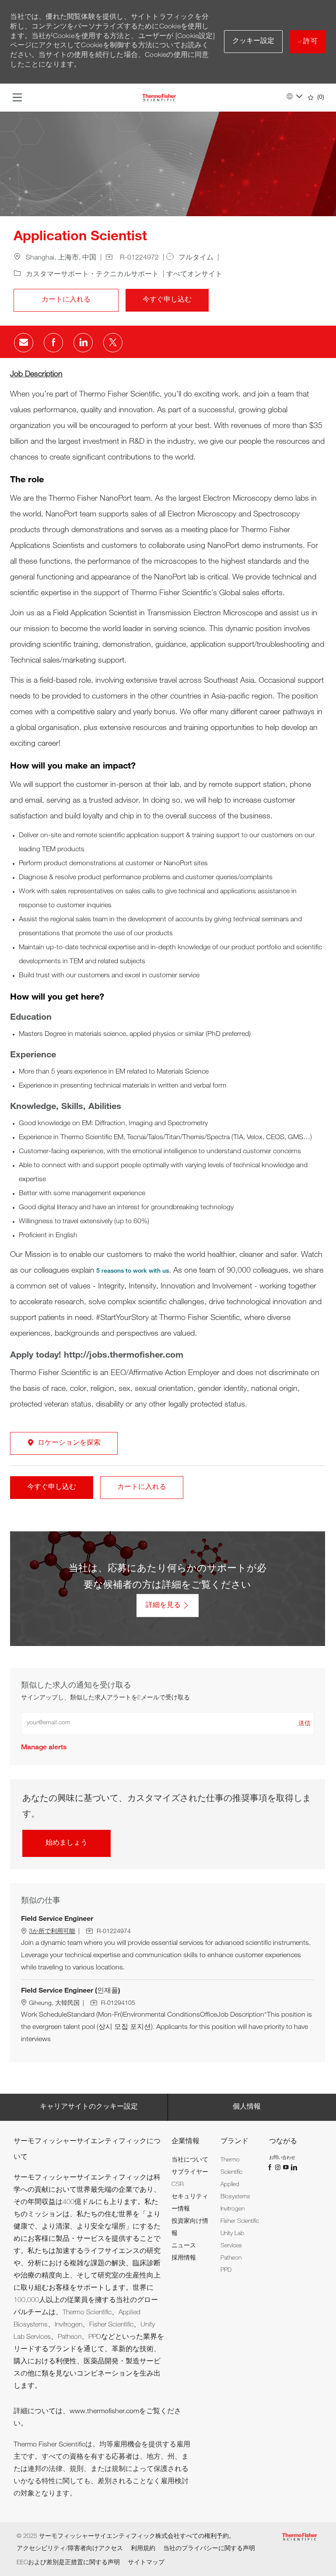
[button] (254, 42)
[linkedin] (294, 2167)
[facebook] (271, 2167)
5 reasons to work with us (133, 1271)
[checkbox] (66, 300)
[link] (44, 1748)
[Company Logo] (159, 98)
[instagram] (279, 2167)
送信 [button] (304, 1724)
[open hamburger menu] (17, 98)
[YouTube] (287, 2167)
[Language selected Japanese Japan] (294, 96)
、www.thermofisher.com (101, 2412)
